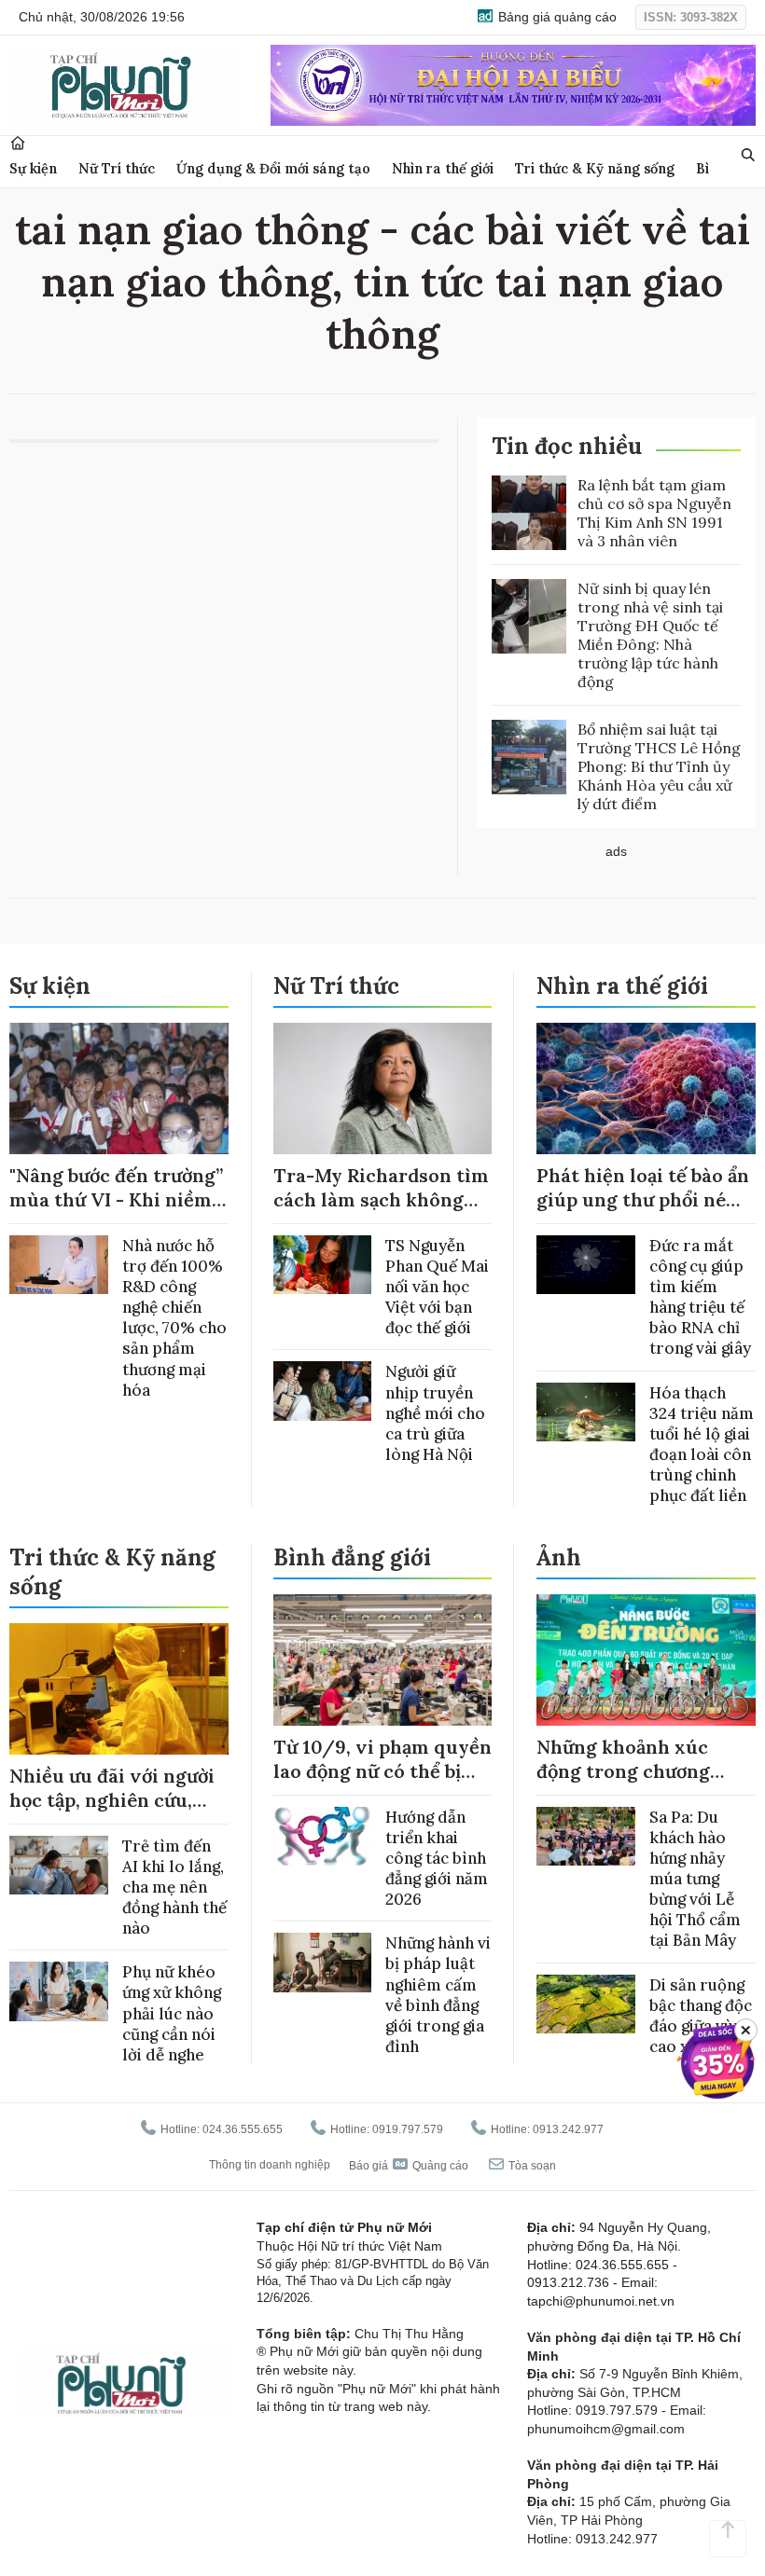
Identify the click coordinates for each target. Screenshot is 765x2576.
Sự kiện (33, 168)
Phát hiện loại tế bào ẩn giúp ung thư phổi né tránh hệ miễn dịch (643, 1199)
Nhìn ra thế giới (443, 168)
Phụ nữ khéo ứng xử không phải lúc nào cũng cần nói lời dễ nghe (172, 2013)
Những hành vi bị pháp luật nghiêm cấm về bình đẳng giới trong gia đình (438, 1994)
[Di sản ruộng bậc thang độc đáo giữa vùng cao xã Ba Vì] (586, 2004)
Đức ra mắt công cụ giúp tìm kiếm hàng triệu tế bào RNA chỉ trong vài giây (700, 1297)
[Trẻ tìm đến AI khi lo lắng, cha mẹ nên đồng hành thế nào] (59, 1865)
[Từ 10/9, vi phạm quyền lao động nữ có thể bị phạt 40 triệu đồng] (383, 1660)
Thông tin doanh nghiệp (270, 2165)
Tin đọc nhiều (567, 446)
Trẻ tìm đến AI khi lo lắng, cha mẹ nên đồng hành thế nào (174, 1887)
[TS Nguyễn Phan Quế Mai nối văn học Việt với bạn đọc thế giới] (323, 1265)
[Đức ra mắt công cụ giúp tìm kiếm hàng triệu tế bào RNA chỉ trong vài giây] (586, 1265)
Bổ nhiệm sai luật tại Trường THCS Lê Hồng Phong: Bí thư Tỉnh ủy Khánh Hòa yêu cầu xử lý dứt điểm (659, 766)
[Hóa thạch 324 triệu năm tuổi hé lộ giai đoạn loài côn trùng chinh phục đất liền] (586, 1412)
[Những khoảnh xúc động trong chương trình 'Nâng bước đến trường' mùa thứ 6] (646, 1660)
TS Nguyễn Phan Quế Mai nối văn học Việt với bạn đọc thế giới (437, 1287)
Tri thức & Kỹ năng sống (595, 168)
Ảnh (559, 1557)
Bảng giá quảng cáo (556, 17)
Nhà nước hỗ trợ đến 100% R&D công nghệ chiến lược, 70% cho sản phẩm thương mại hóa (174, 1318)
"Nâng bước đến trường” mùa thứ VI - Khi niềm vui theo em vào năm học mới (116, 1212)
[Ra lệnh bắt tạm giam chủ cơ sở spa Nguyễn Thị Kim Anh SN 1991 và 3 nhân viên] (529, 513)
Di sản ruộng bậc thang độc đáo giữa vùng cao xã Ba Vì (701, 2016)
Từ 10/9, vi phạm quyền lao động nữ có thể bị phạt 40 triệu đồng (382, 1771)
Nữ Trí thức (117, 168)
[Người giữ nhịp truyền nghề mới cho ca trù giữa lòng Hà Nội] (323, 1391)
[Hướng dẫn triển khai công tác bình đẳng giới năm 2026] (323, 1836)
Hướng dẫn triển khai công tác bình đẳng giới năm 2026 (437, 1858)
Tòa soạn (531, 2166)
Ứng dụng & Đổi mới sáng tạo (273, 168)
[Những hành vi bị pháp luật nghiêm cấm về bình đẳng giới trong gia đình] (323, 1962)
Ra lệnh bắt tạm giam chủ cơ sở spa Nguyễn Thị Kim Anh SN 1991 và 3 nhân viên (654, 513)
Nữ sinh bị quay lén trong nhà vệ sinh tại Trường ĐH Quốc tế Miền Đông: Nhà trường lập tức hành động (650, 635)
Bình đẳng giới (352, 1557)
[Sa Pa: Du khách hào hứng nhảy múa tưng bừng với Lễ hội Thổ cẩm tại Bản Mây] (586, 1836)
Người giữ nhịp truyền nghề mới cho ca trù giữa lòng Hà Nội (435, 1412)
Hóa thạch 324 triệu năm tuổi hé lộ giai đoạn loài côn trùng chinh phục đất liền (702, 1444)
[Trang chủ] (18, 143)
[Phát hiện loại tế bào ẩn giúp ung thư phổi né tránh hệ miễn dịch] (646, 1088)
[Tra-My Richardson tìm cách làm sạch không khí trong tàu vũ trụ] (383, 1088)
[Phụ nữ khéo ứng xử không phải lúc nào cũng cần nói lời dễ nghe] (59, 1991)
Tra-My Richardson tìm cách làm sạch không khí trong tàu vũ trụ (381, 1199)
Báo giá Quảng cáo (409, 2166)
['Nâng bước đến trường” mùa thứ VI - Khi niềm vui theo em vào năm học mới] (119, 1088)
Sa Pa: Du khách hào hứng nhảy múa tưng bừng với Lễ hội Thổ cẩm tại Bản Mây (695, 1879)
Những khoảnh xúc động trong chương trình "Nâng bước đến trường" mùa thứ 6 (633, 1783)
